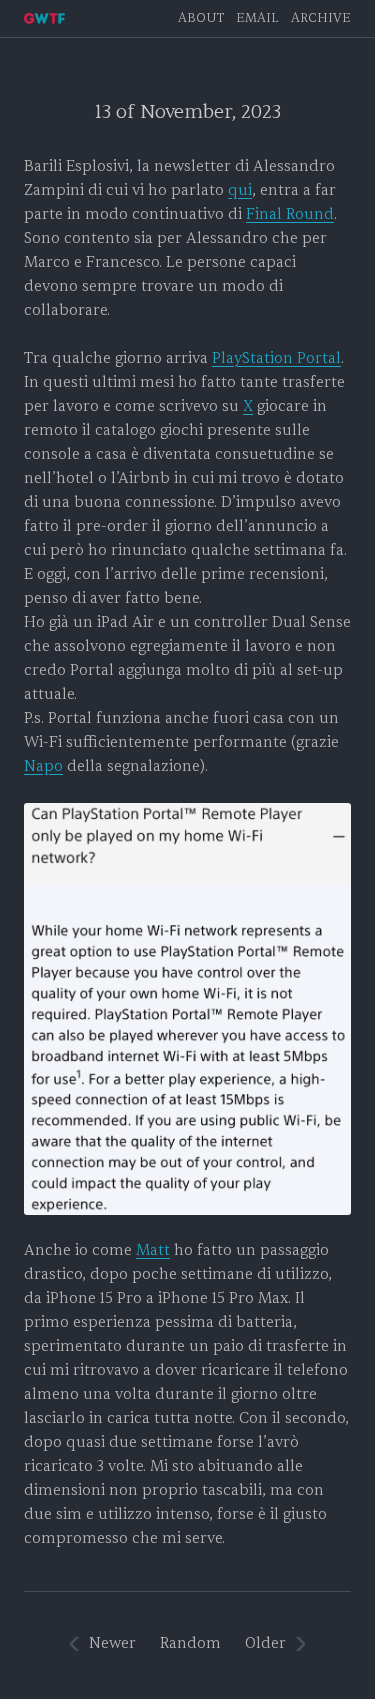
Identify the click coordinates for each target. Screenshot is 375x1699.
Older (265, 1643)
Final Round (290, 214)
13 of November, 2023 (188, 112)
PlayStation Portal (276, 358)
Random (190, 1643)
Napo (43, 766)
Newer (112, 1643)
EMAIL (257, 18)
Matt (153, 1250)
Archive (321, 18)
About (201, 18)
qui (240, 190)
